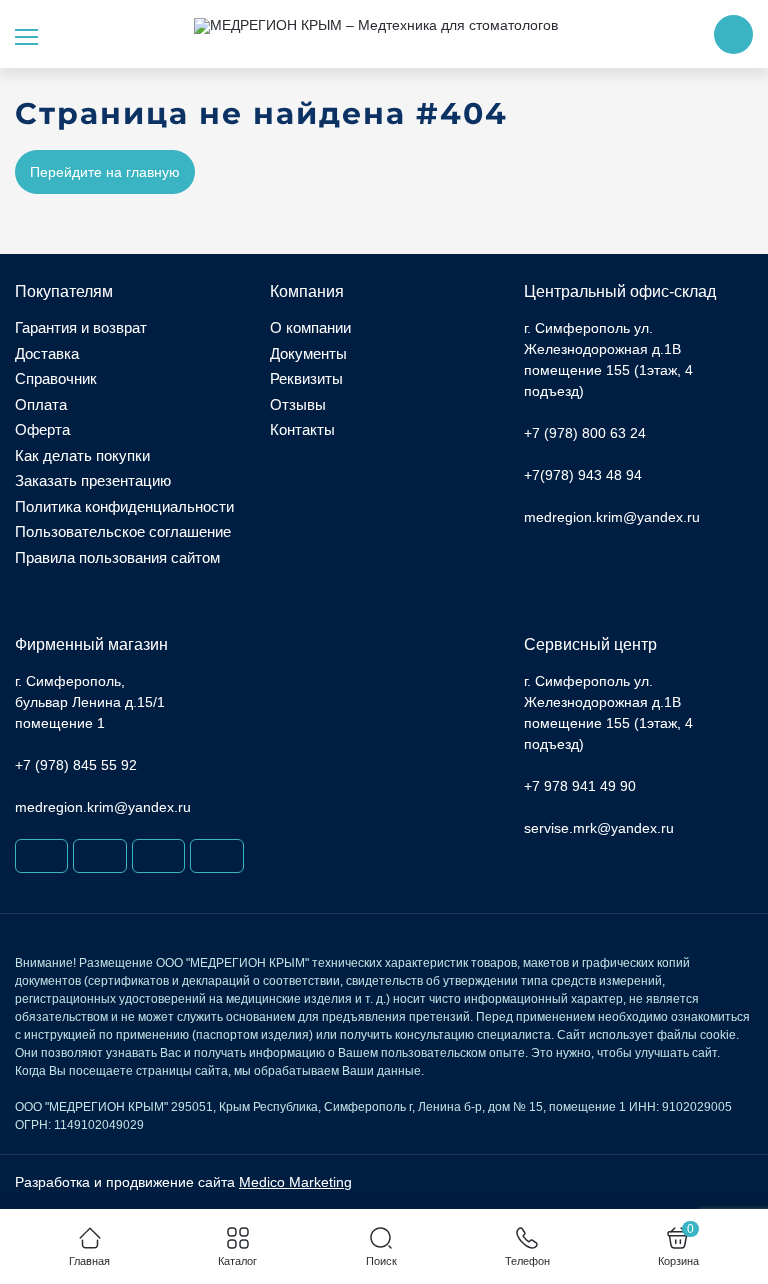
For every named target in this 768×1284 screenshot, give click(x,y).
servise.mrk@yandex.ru (599, 828)
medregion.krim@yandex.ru (612, 517)
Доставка (47, 353)
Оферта (42, 429)
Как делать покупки (82, 455)
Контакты (302, 429)
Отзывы (298, 404)
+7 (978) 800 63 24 (585, 433)
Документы (308, 353)
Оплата (41, 404)
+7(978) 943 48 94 (583, 475)
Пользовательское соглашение (123, 531)
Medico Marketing (295, 1182)
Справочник (56, 378)
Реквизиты (306, 378)
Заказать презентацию (93, 480)
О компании (310, 327)
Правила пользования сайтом (117, 557)
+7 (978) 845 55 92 (76, 765)
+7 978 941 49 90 (580, 786)
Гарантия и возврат (81, 327)
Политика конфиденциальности (124, 506)
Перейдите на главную (105, 172)
